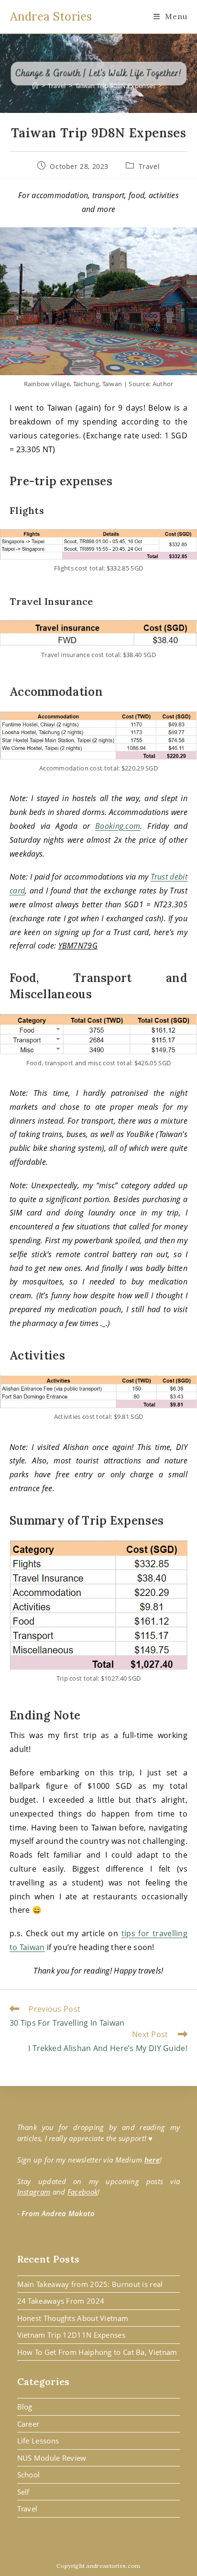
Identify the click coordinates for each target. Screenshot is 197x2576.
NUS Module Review (52, 2458)
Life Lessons (38, 2441)
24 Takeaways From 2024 (61, 2301)
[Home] (35, 86)
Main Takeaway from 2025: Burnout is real (90, 2284)
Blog (25, 2407)
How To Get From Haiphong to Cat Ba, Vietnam (97, 2352)
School (29, 2475)
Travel (149, 166)
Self (23, 2492)
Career (28, 2424)
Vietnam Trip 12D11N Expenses (71, 2335)
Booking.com (118, 826)
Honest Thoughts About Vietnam (73, 2318)
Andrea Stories (51, 17)
